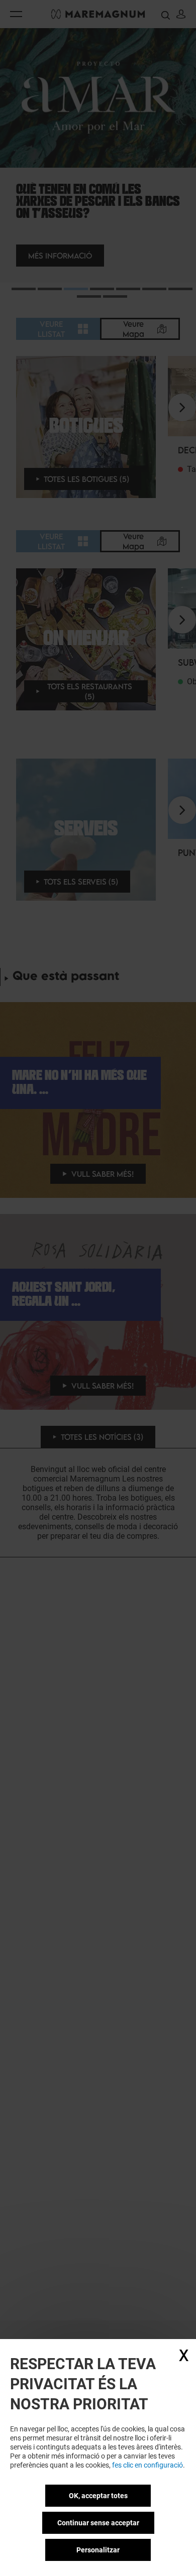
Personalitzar (98, 2550)
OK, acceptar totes (98, 2496)
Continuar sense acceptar (98, 2523)
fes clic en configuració (148, 2465)
